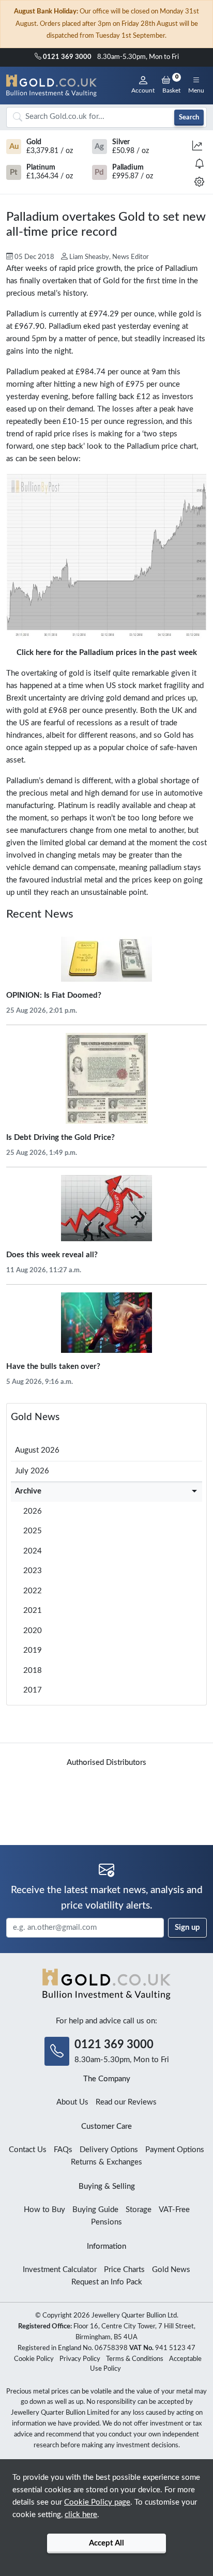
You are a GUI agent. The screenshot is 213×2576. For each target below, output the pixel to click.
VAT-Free (174, 2210)
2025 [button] (33, 1531)
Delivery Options (109, 2150)
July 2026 (32, 1471)
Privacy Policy (80, 2359)
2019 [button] (33, 1650)
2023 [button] (33, 1571)
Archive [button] (28, 1491)
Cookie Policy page (97, 2502)
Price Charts (124, 2270)
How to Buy (44, 2210)
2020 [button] (33, 1631)
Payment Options (175, 2150)
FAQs (63, 2150)
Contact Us (28, 2150)
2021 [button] (33, 1611)
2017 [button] (33, 1690)
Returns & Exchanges (106, 2162)
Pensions (106, 2222)
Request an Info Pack (107, 2282)
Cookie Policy (34, 2359)
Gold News (35, 1417)
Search (189, 117)
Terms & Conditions (135, 2359)
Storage (139, 2210)
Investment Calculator (60, 2270)
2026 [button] (33, 1511)
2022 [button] (33, 1591)
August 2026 (37, 1450)
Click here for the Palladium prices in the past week (107, 653)
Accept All (106, 2543)
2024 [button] (33, 1551)
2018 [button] (33, 1671)
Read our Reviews (126, 2102)
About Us (72, 2102)
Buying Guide (95, 2210)
